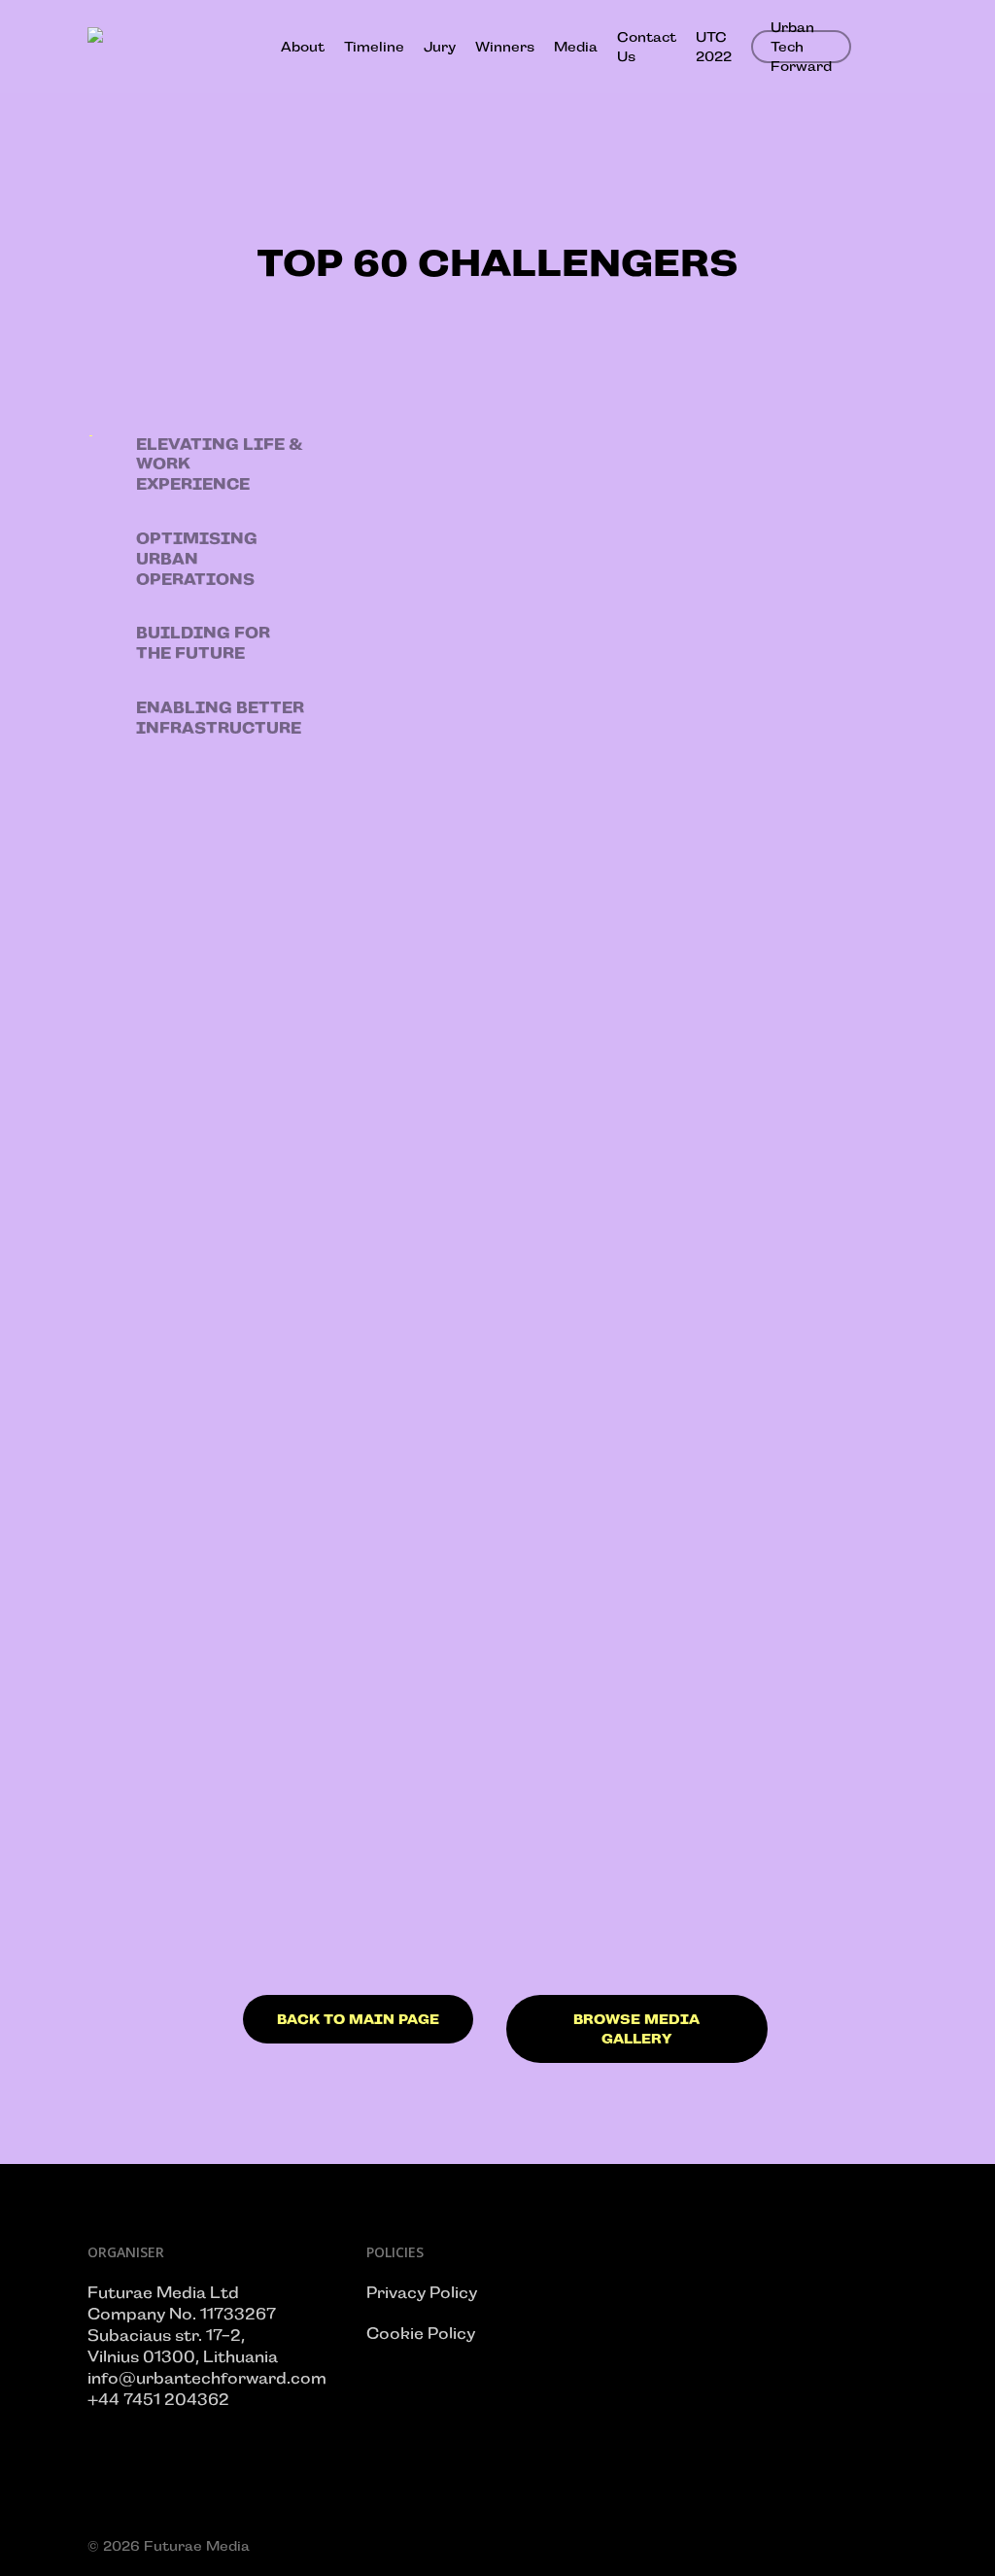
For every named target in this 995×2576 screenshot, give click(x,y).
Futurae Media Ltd (163, 2293)
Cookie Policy (421, 2334)
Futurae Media (197, 2546)
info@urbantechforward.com (207, 2378)
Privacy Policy (422, 2293)
